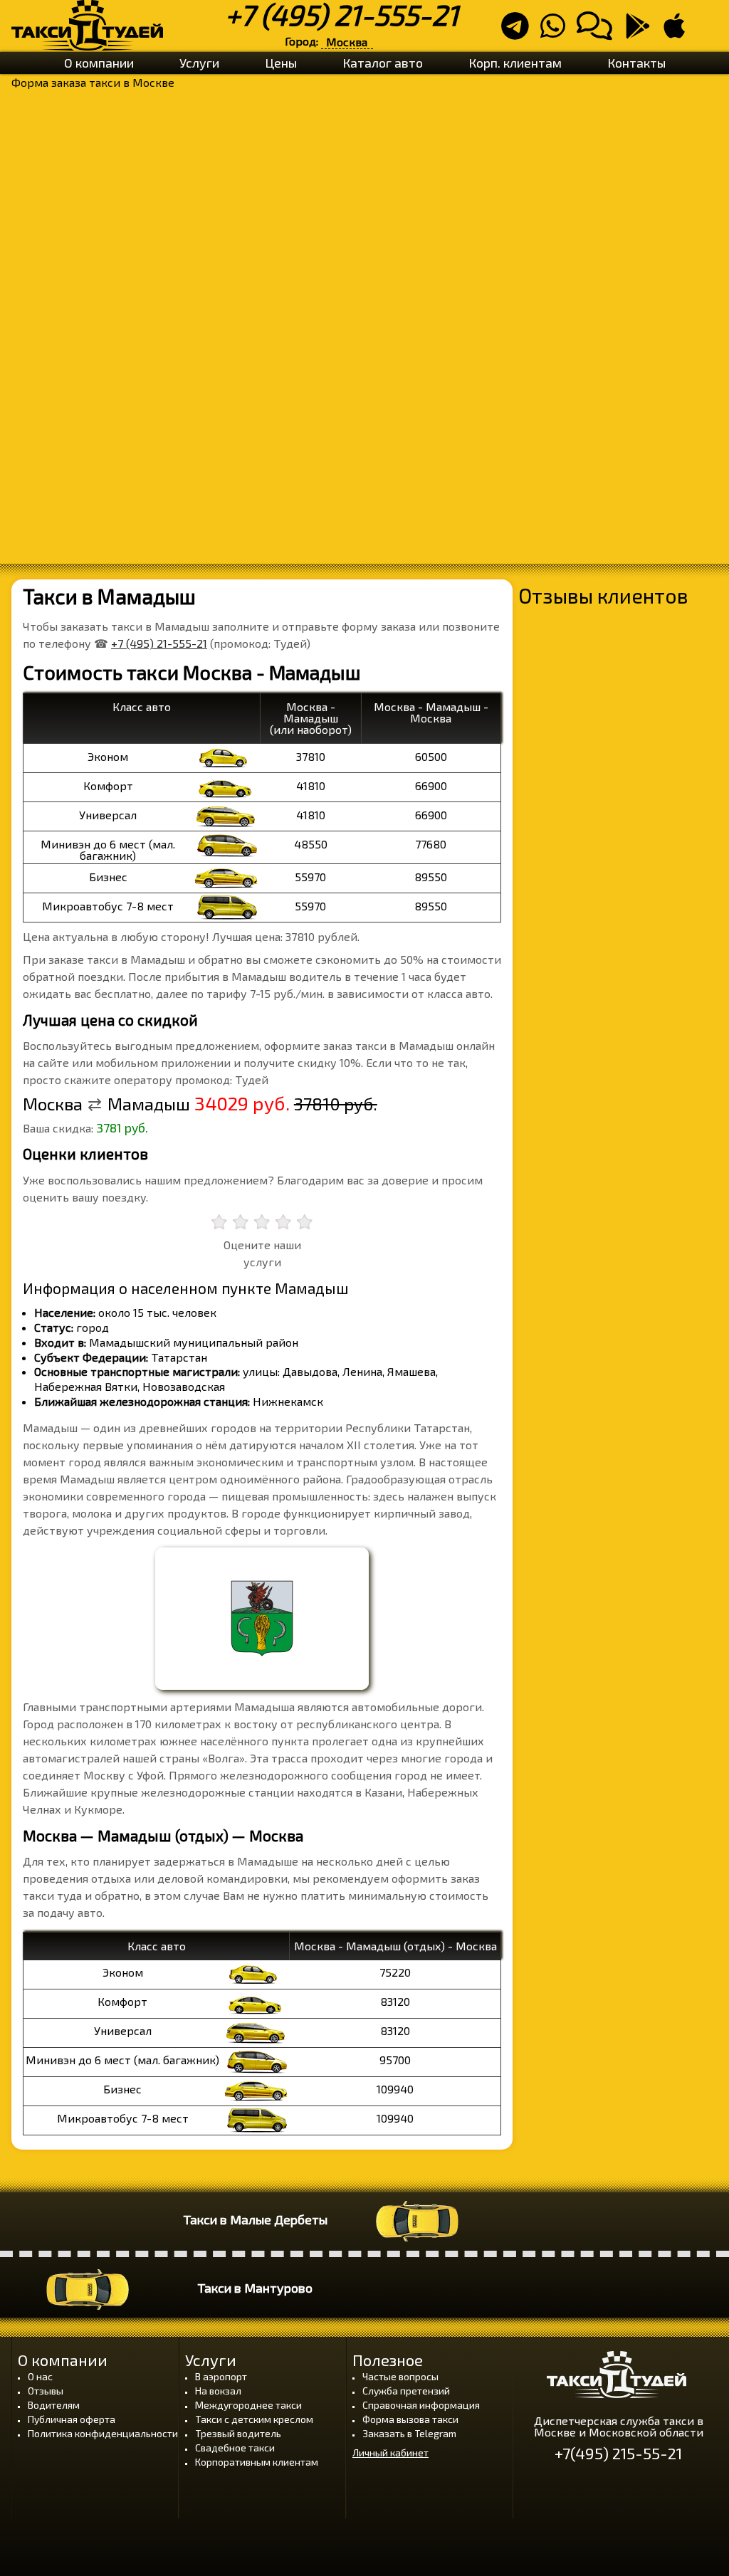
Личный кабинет (390, 2453)
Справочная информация (421, 2405)
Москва (347, 42)
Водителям (54, 2405)
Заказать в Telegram (409, 2433)
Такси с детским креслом (254, 2419)
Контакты (636, 63)
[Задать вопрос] (599, 32)
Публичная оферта (72, 2419)
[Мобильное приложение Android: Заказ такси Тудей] (642, 32)
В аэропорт (221, 2376)
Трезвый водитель (238, 2433)
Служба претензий (406, 2391)
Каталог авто (383, 63)
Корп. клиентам (515, 63)
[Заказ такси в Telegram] (519, 32)
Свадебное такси (235, 2448)
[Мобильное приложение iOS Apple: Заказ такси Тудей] (678, 32)
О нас (40, 2376)
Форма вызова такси (410, 2419)
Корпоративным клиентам (257, 2462)
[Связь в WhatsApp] (557, 32)
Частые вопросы (400, 2376)
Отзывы (46, 2391)
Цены (281, 63)
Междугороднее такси (248, 2405)
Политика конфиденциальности (103, 2433)
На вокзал (218, 2391)
